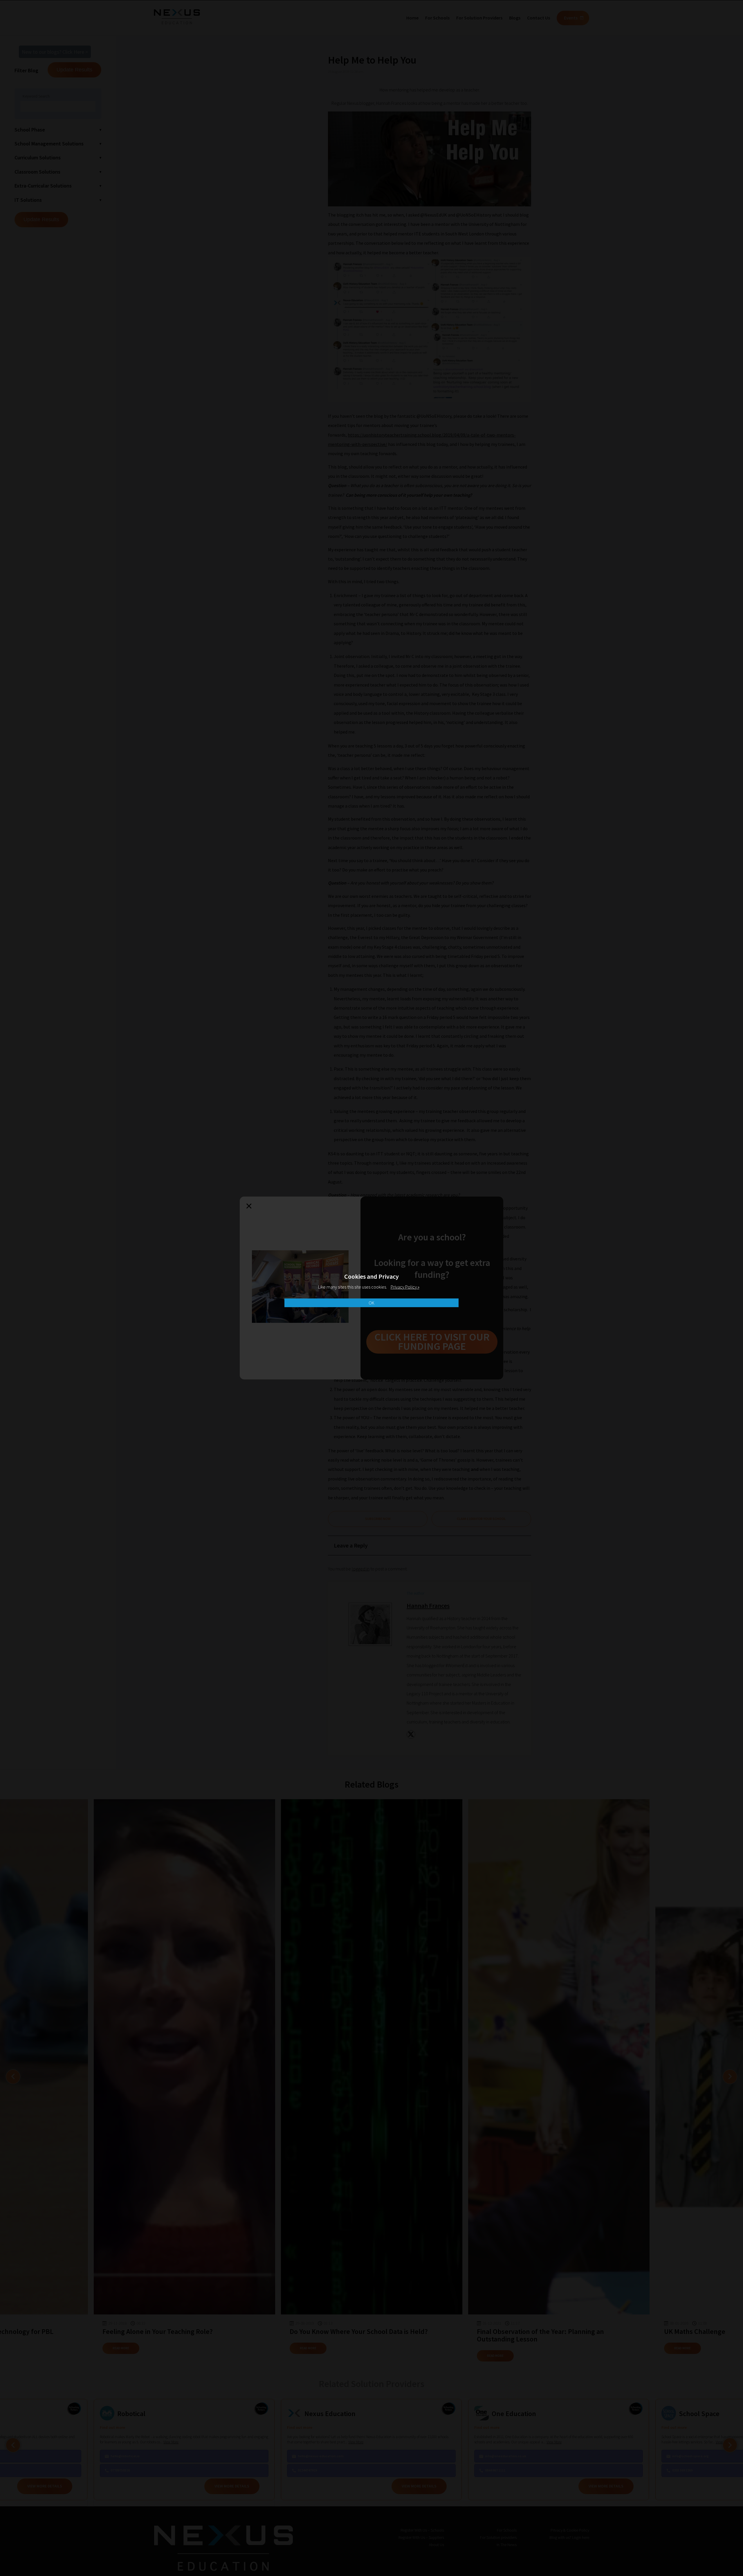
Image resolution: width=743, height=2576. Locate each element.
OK (371, 1303)
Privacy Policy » (405, 1287)
